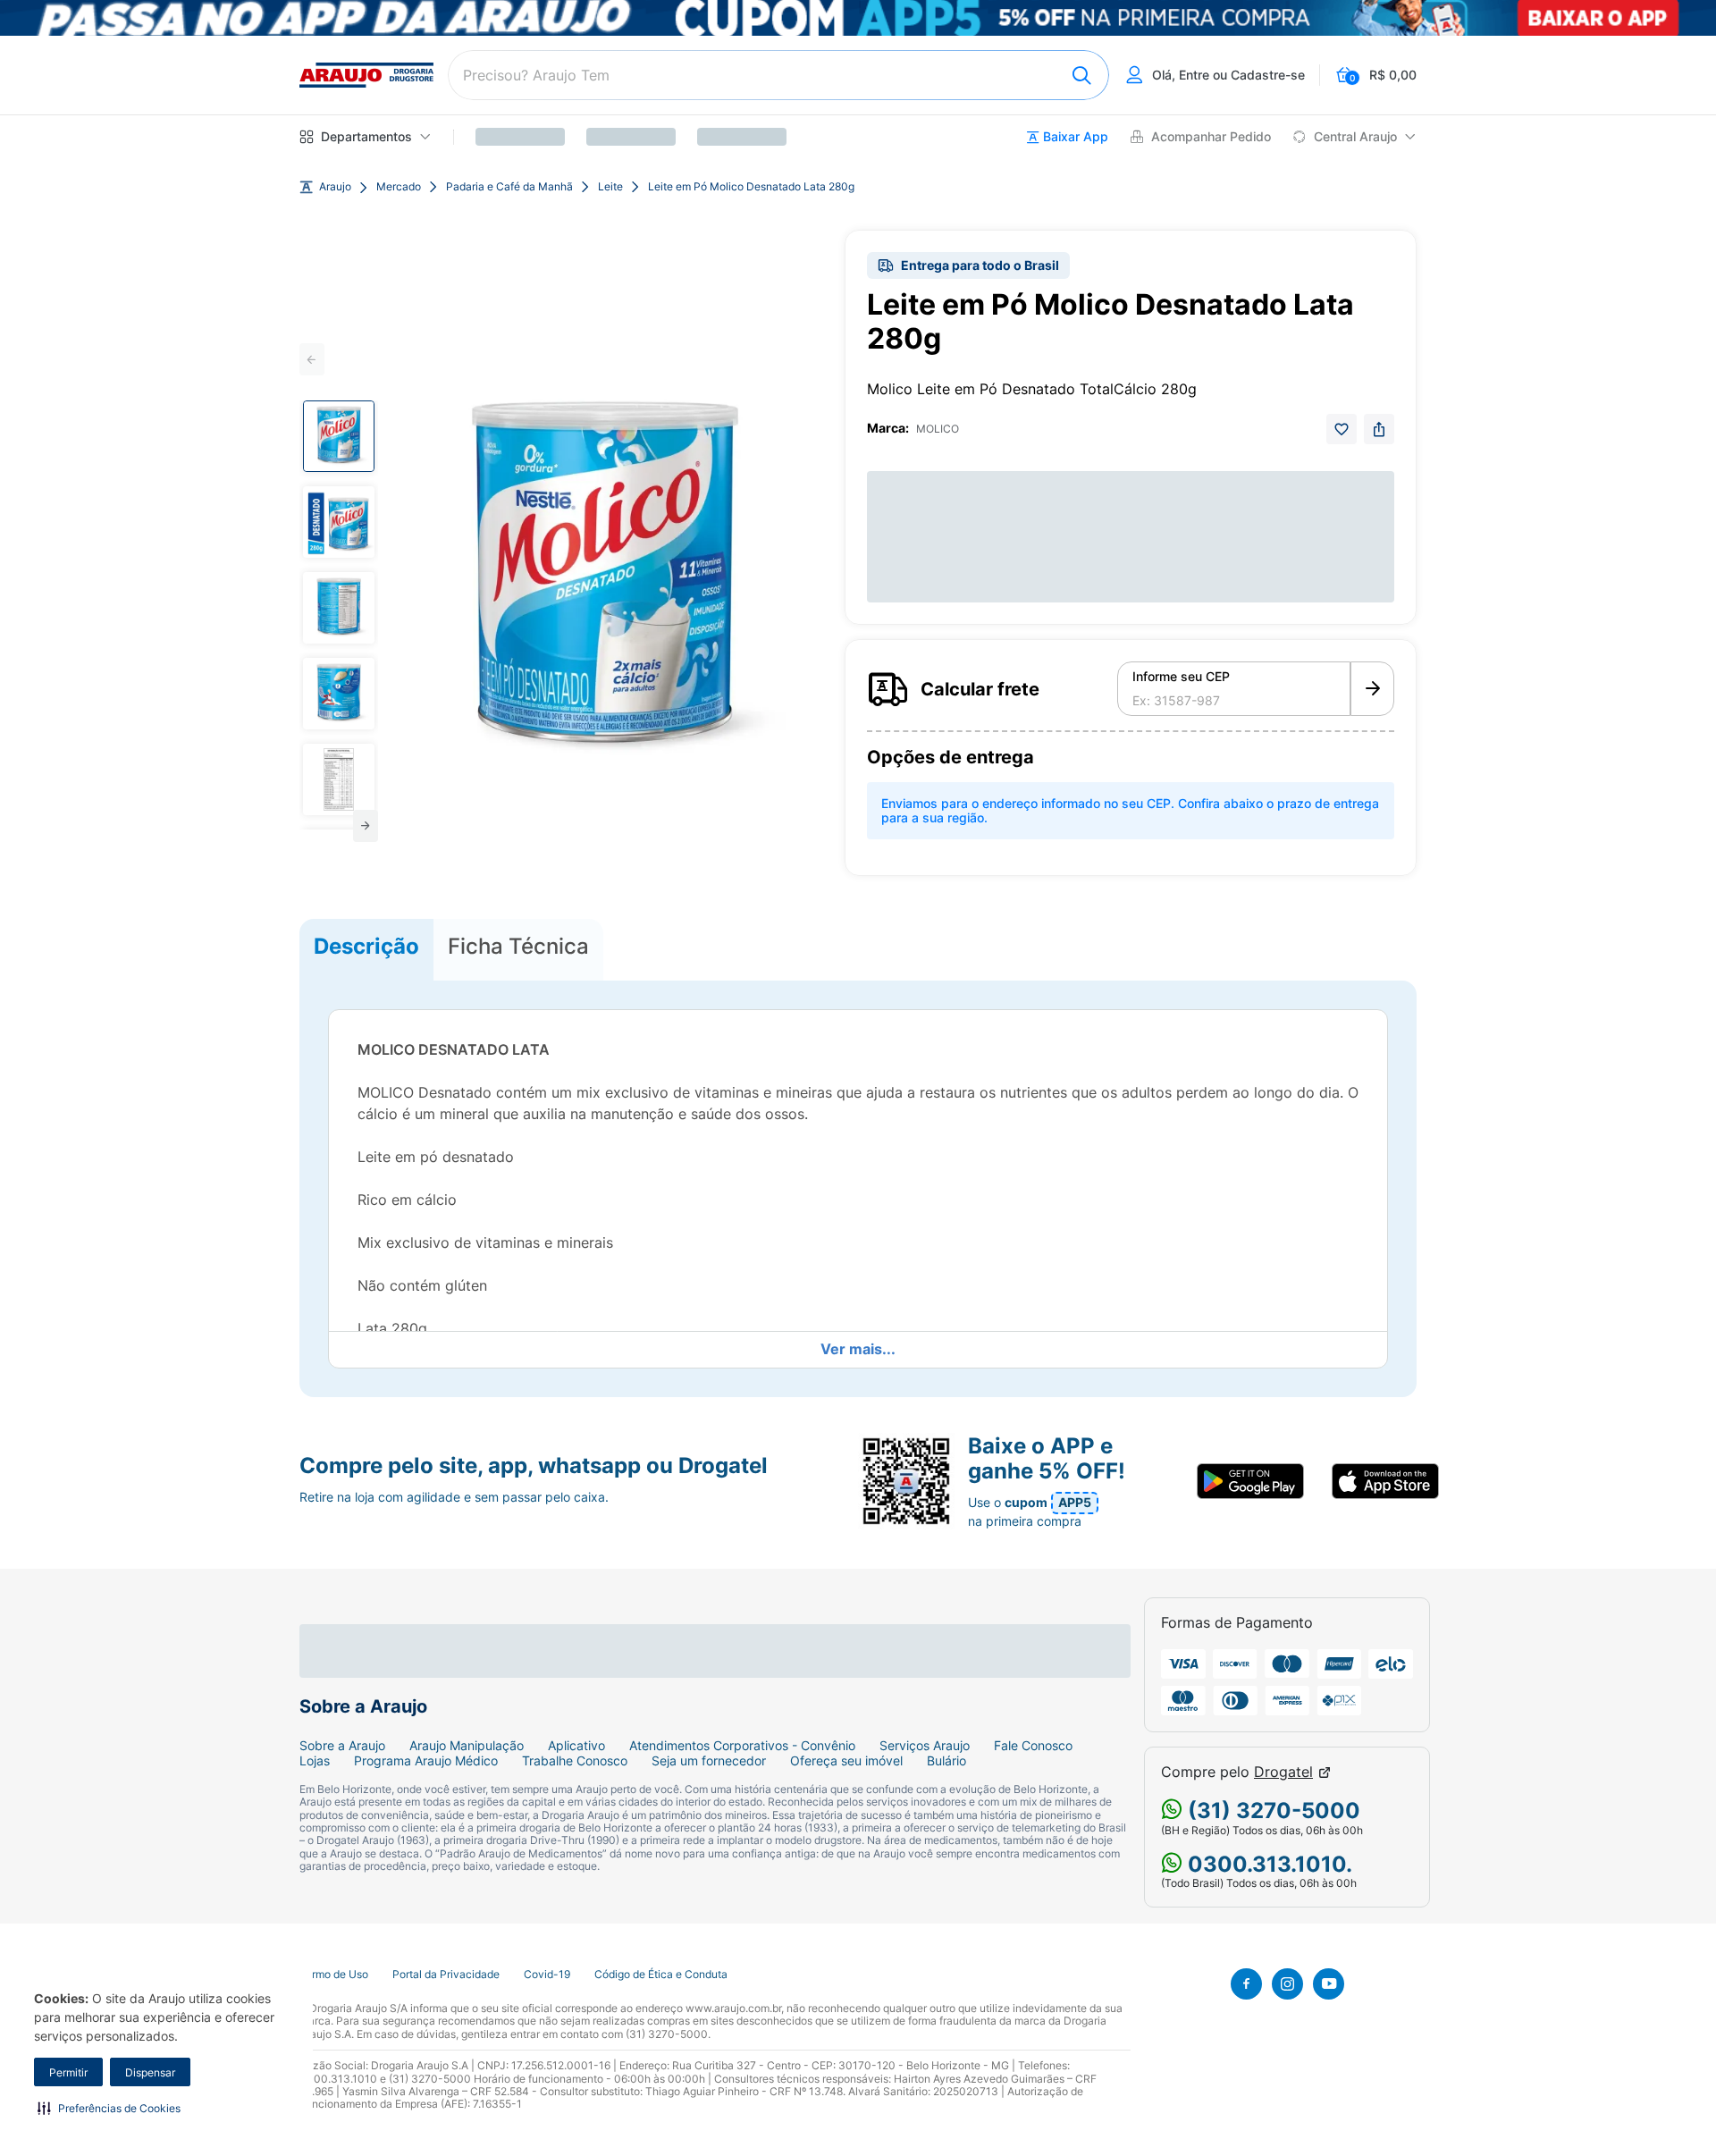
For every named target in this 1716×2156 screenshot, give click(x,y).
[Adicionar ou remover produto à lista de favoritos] (1342, 429)
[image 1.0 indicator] (339, 436)
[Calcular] (1372, 689)
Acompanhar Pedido (1211, 137)
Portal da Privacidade (446, 1975)
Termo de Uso (334, 1975)
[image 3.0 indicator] (339, 608)
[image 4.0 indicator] (339, 694)
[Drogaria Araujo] (366, 75)
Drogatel (1283, 1772)
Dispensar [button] (150, 2072)
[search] (778, 75)
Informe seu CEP (1181, 677)
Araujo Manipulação (467, 1746)
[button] (109, 2108)
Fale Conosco (1033, 1746)
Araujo (335, 187)
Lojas (315, 1761)
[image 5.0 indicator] (339, 779)
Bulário (946, 1761)
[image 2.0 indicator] (339, 522)
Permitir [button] (68, 2072)
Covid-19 (547, 1975)
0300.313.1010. (1267, 1864)
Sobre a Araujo (342, 1746)
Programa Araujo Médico (426, 1761)
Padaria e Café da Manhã (509, 187)
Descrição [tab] (366, 946)
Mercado (399, 187)
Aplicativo (576, 1746)
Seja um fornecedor (709, 1761)
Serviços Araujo (925, 1746)
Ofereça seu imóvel (846, 1761)
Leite (610, 187)
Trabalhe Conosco (575, 1761)
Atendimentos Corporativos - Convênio (742, 1746)
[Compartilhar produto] (1379, 429)
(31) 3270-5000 (1271, 1811)
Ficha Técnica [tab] (518, 946)
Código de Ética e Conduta (661, 1975)
